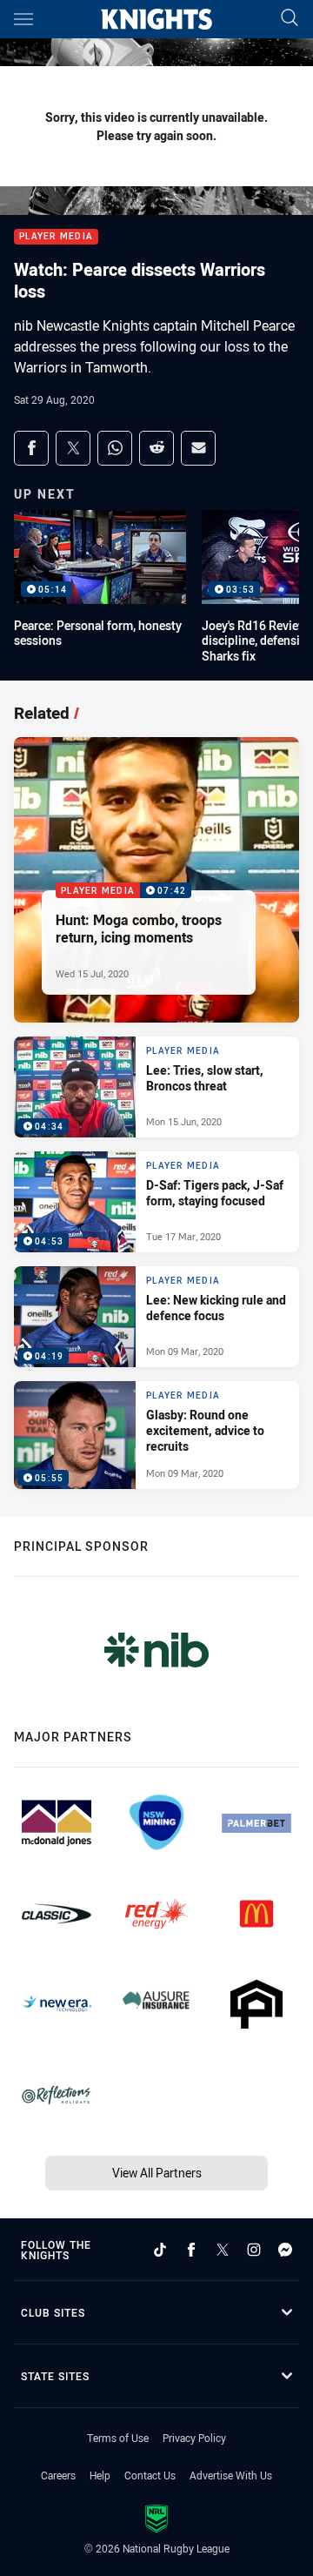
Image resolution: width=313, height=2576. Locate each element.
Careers (58, 2475)
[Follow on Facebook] (191, 2250)
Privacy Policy (194, 2438)
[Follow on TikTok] (160, 2250)
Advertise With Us (231, 2475)
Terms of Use (118, 2438)
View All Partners (157, 2173)
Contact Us (150, 2475)
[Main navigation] (23, 19)
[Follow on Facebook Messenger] (285, 2250)
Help (100, 2475)
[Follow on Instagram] (254, 2250)
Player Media (56, 237)
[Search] (290, 19)
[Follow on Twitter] (223, 2250)
